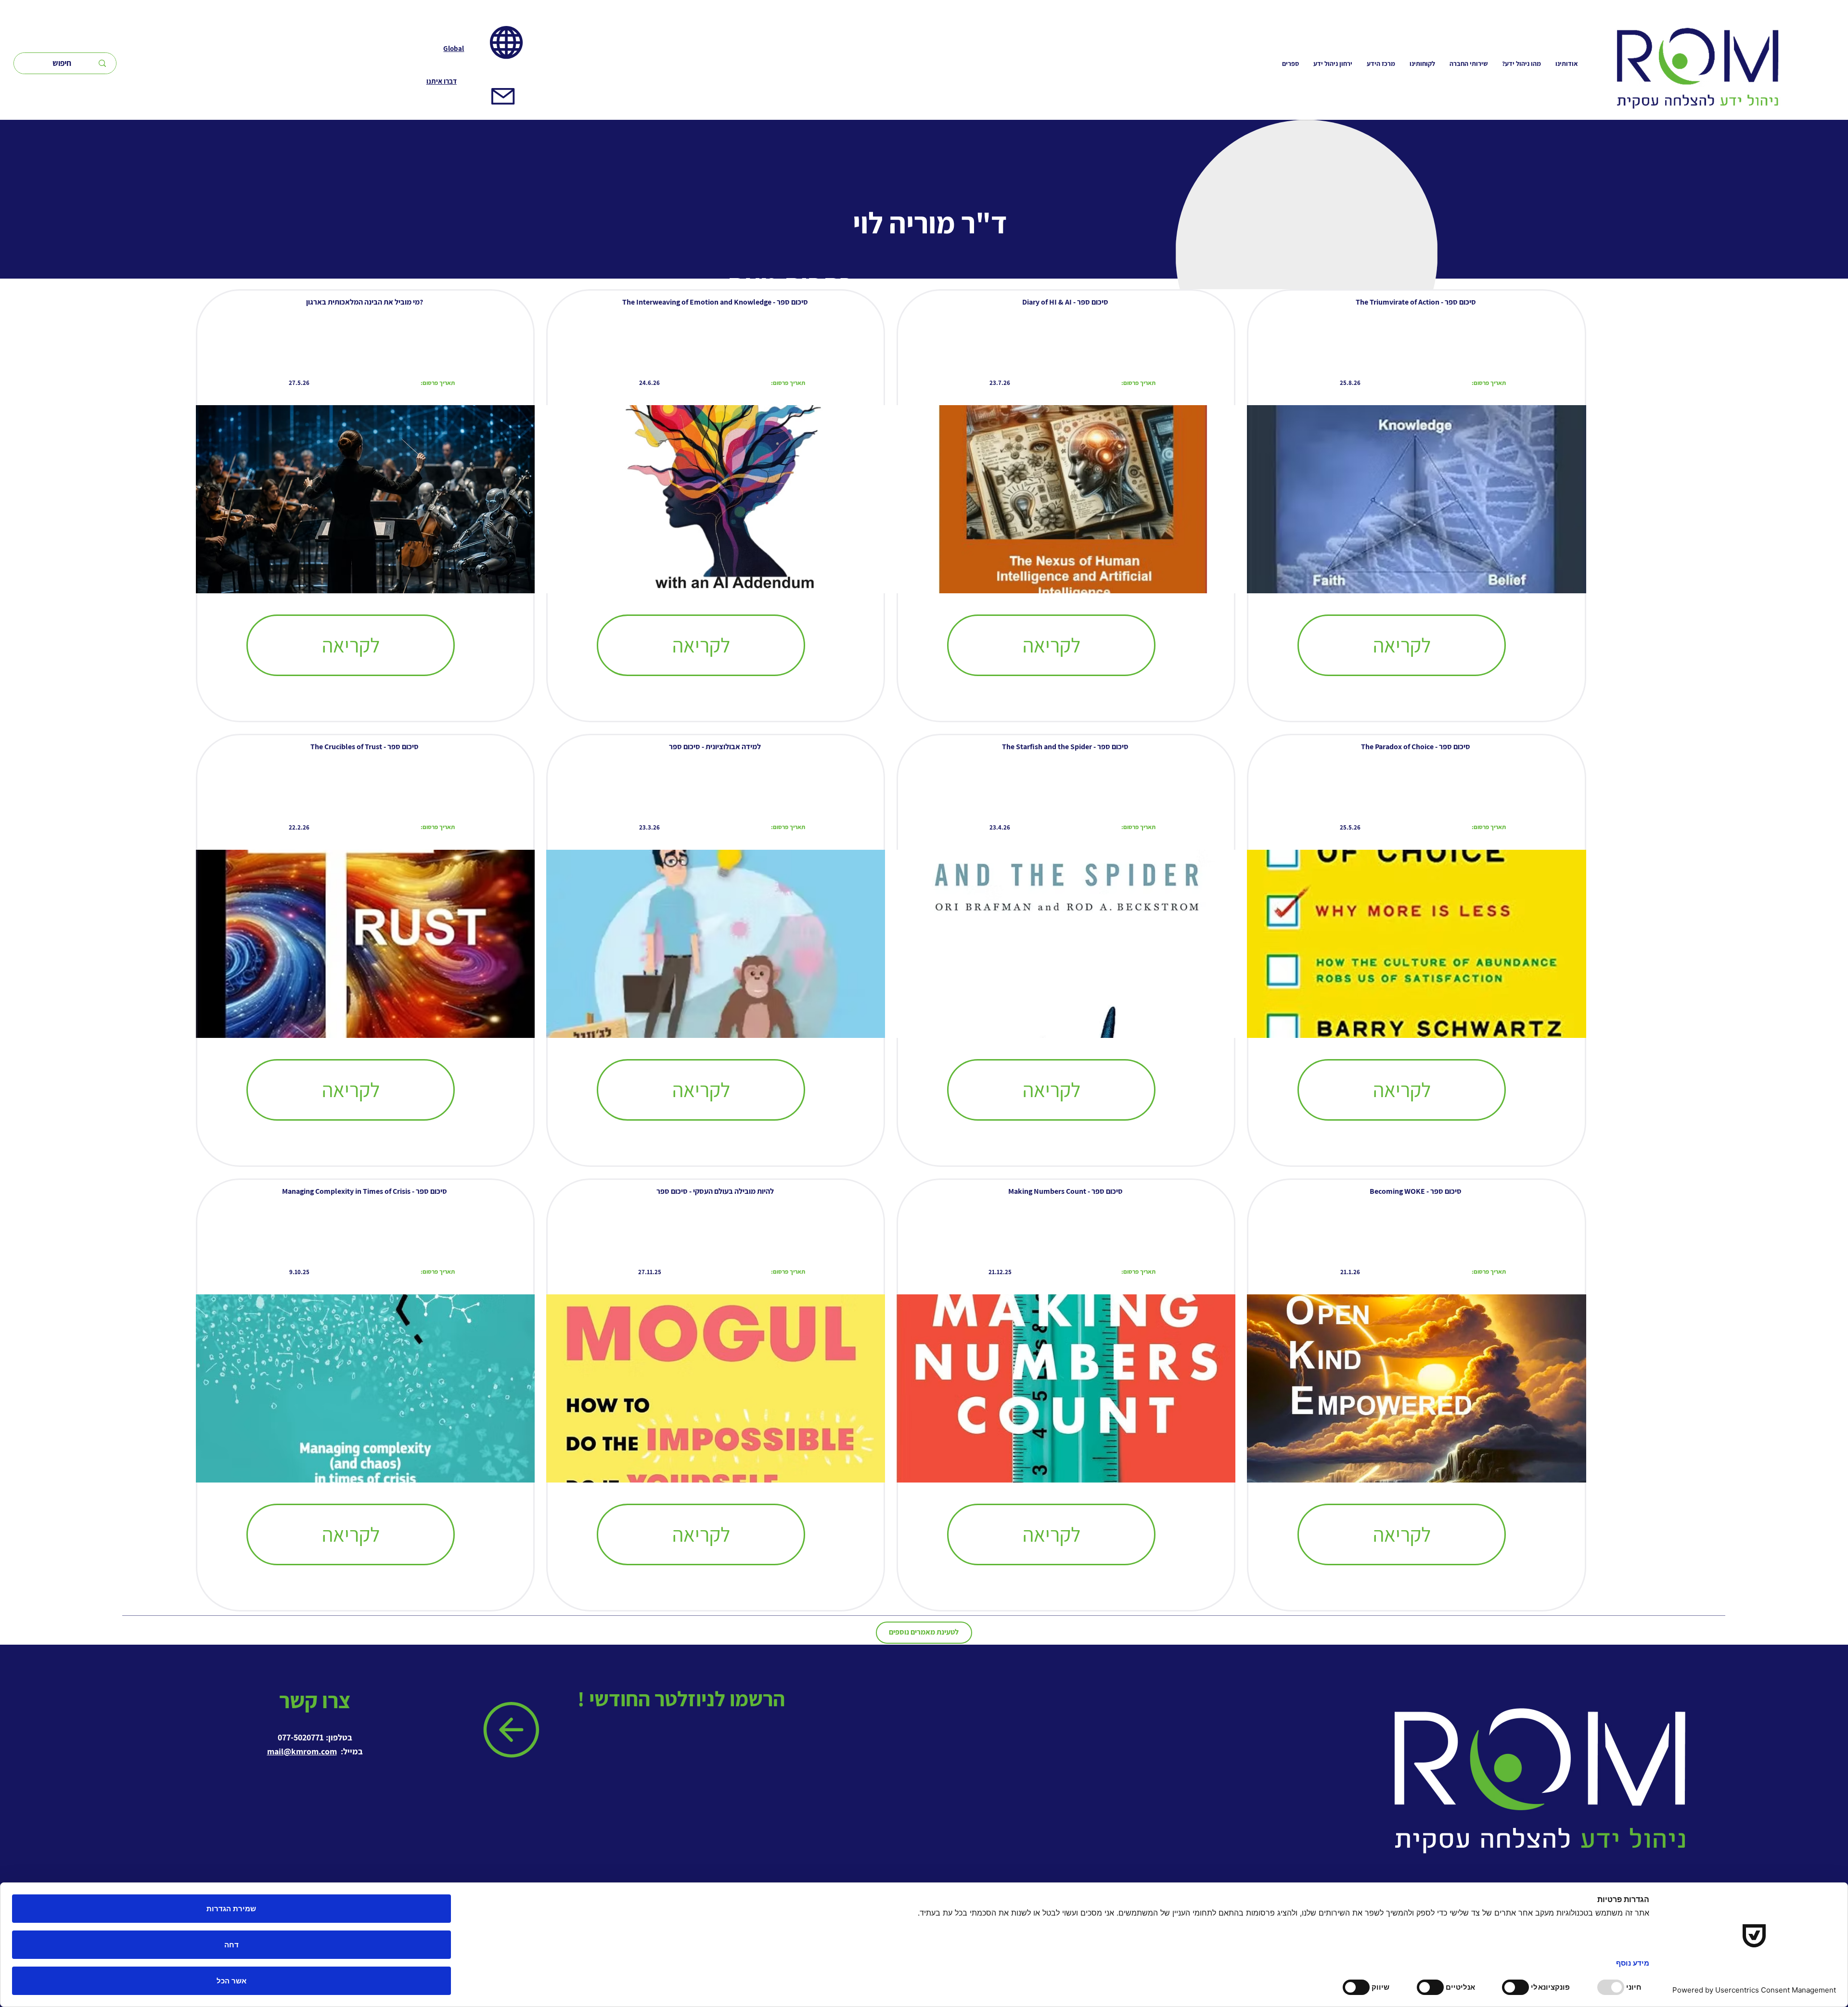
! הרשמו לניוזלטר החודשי (683, 1699)
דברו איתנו (442, 81)
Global (454, 48)
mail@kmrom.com (302, 1751)
